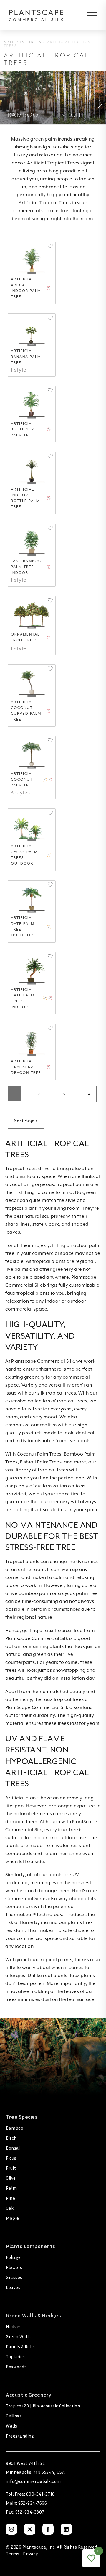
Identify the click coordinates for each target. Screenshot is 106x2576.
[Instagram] (11, 2529)
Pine (10, 2198)
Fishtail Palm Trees (41, 1462)
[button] (50, 246)
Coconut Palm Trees (39, 1454)
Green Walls (18, 2336)
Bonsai (13, 2148)
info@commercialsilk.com (33, 2481)
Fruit (11, 2168)
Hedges (14, 2326)
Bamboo (15, 2128)
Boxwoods (16, 2367)
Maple (13, 2218)
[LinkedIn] (66, 2529)
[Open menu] (88, 15)
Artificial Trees (23, 42)
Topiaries (15, 2356)
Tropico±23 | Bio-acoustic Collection (43, 2406)
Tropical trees (21, 1169)
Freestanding (20, 2436)
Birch (11, 2138)
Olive (11, 2178)
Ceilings (14, 2416)
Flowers (14, 2267)
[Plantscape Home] (36, 15)
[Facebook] (48, 2529)
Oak (10, 2208)
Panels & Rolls (20, 2346)
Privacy (30, 2554)
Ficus (11, 2158)
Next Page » (26, 1120)
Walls (12, 2426)
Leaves (13, 2287)
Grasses (14, 2277)
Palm (11, 2188)
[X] (30, 2529)
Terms (13, 2554)
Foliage (13, 2257)
